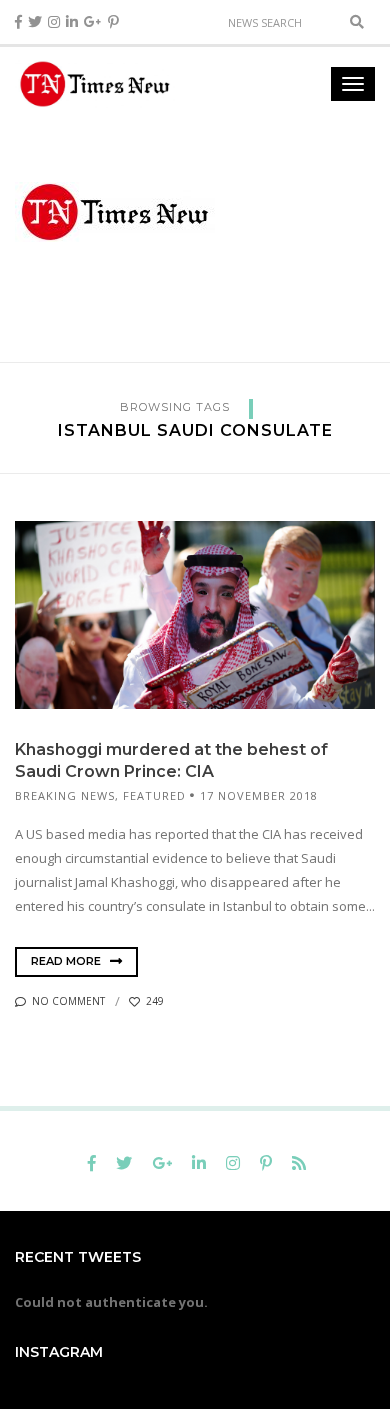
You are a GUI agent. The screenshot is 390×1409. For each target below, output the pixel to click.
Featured (154, 795)
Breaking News (65, 795)
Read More (67, 961)
